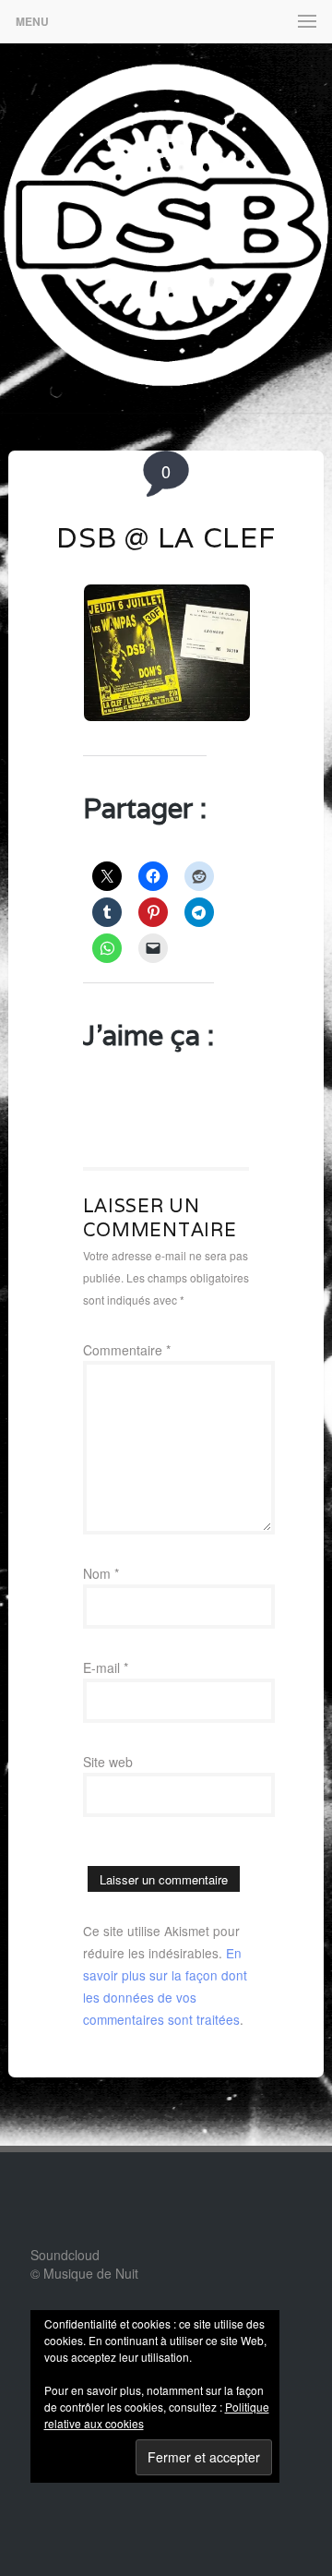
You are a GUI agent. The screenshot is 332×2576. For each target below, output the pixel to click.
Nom (101, 1573)
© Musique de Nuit (84, 2273)
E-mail (106, 1667)
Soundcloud (65, 2255)
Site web (108, 1762)
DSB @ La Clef (166, 538)
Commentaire (127, 1350)
